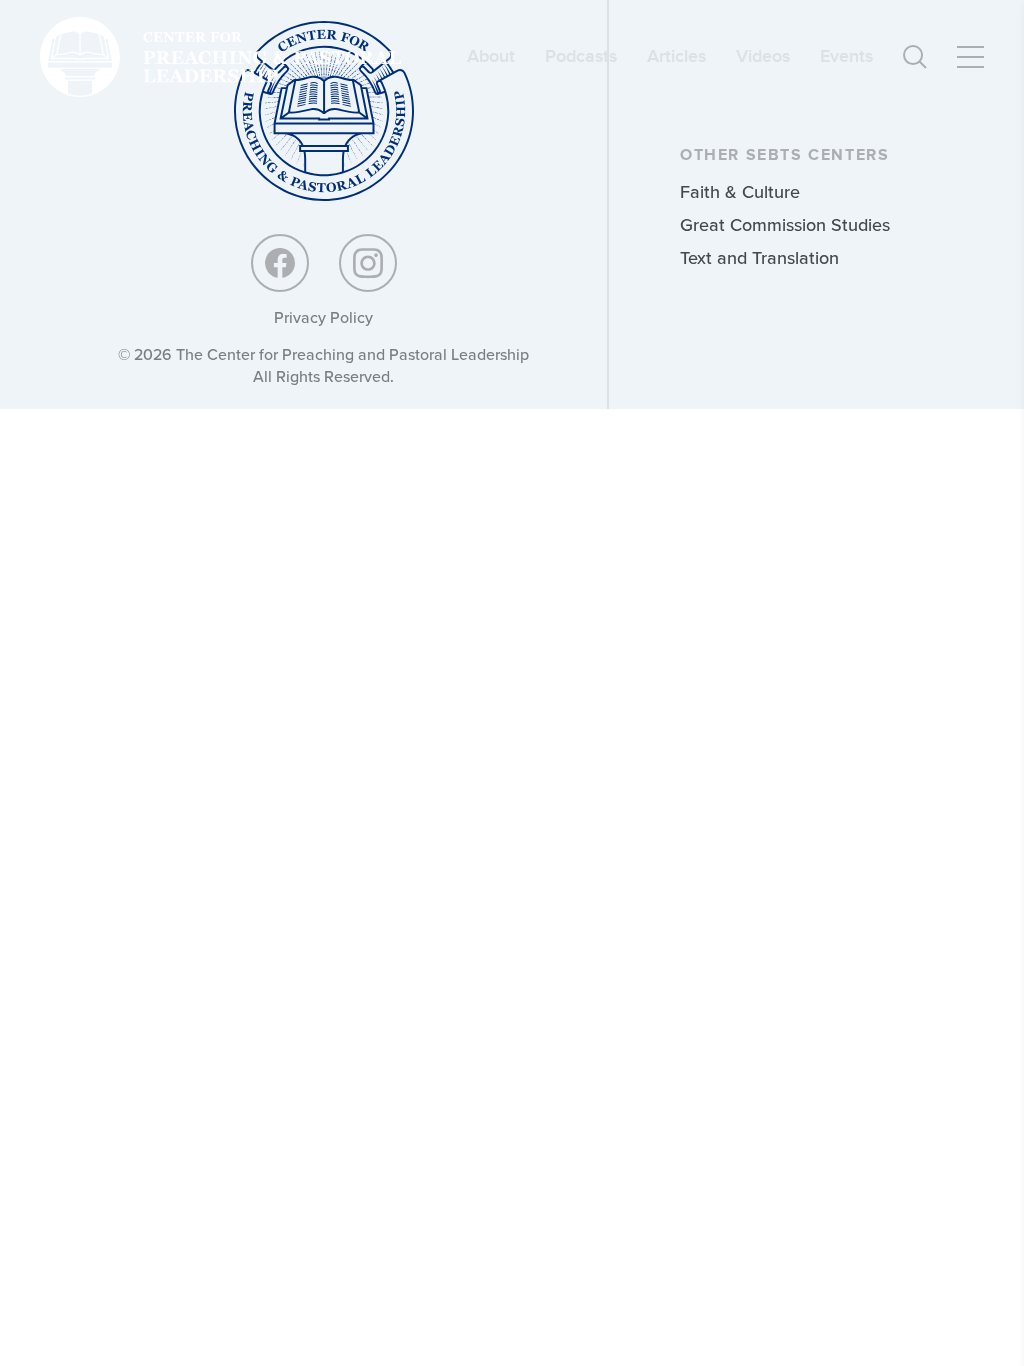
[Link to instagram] (368, 263)
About (491, 56)
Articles (676, 56)
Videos (763, 56)
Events (846, 56)
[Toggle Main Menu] (970, 57)
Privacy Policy (323, 317)
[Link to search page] (915, 57)
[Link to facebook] (280, 263)
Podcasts (581, 56)
